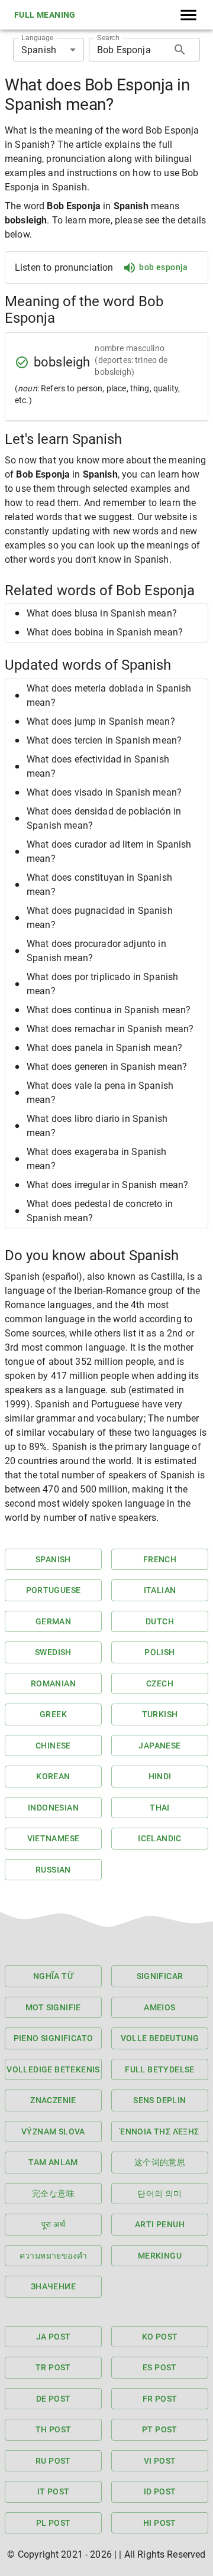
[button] (106, 614)
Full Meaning (45, 15)
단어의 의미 (159, 2194)
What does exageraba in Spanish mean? (97, 1159)
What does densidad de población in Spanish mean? (104, 818)
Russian (53, 1870)
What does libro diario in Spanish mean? (97, 1126)
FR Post (160, 2399)
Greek (53, 1714)
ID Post (160, 2491)
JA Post (54, 2337)
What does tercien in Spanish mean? (104, 740)
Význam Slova (53, 2131)
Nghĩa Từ (53, 1976)
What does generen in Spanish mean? (107, 1067)
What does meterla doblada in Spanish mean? (109, 695)
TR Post (53, 2367)
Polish (159, 1652)
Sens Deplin (159, 2100)
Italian (160, 1590)
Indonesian (53, 1808)
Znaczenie (53, 2100)
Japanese (159, 1746)
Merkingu (160, 2256)
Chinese (53, 1746)
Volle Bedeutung (160, 2038)
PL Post (54, 2523)
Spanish (53, 1559)
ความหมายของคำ (54, 2256)
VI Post (160, 2461)
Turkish (160, 1714)
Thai (160, 1808)
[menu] (188, 15)
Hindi (160, 1776)
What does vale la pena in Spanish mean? (100, 1093)
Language (37, 38)
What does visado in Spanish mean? (104, 792)
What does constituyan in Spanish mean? (99, 885)
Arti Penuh (160, 2224)
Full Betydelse (160, 2069)
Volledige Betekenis (53, 2069)
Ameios (159, 2007)
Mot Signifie (53, 2007)
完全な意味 (53, 2194)
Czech (160, 1683)
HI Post (160, 2523)
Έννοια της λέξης (159, 2131)
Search (108, 38)
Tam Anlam (53, 2162)
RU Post (53, 2461)
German (53, 1621)
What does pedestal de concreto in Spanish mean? (100, 1211)
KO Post (160, 2337)
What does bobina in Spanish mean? (105, 632)
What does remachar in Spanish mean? (110, 1029)
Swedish (53, 1652)
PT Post (160, 2429)
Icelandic (160, 1838)
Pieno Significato (54, 2038)
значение (53, 2286)
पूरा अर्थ (53, 2224)
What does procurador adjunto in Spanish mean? (96, 951)
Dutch (160, 1621)
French (160, 1559)
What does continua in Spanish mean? (109, 1010)
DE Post (54, 2399)
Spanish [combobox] (39, 50)
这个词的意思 (160, 2162)
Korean (53, 1776)
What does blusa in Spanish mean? (102, 613)
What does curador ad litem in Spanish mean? (109, 851)
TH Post (54, 2429)
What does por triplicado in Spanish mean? (102, 984)
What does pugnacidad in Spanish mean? (100, 918)
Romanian (53, 1683)
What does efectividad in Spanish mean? (98, 766)
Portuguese (54, 1590)
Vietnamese (54, 1838)
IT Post (54, 2491)
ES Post (160, 2367)
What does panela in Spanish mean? (104, 1048)
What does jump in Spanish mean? (101, 721)
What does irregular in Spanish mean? (107, 1185)
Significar (160, 1976)
